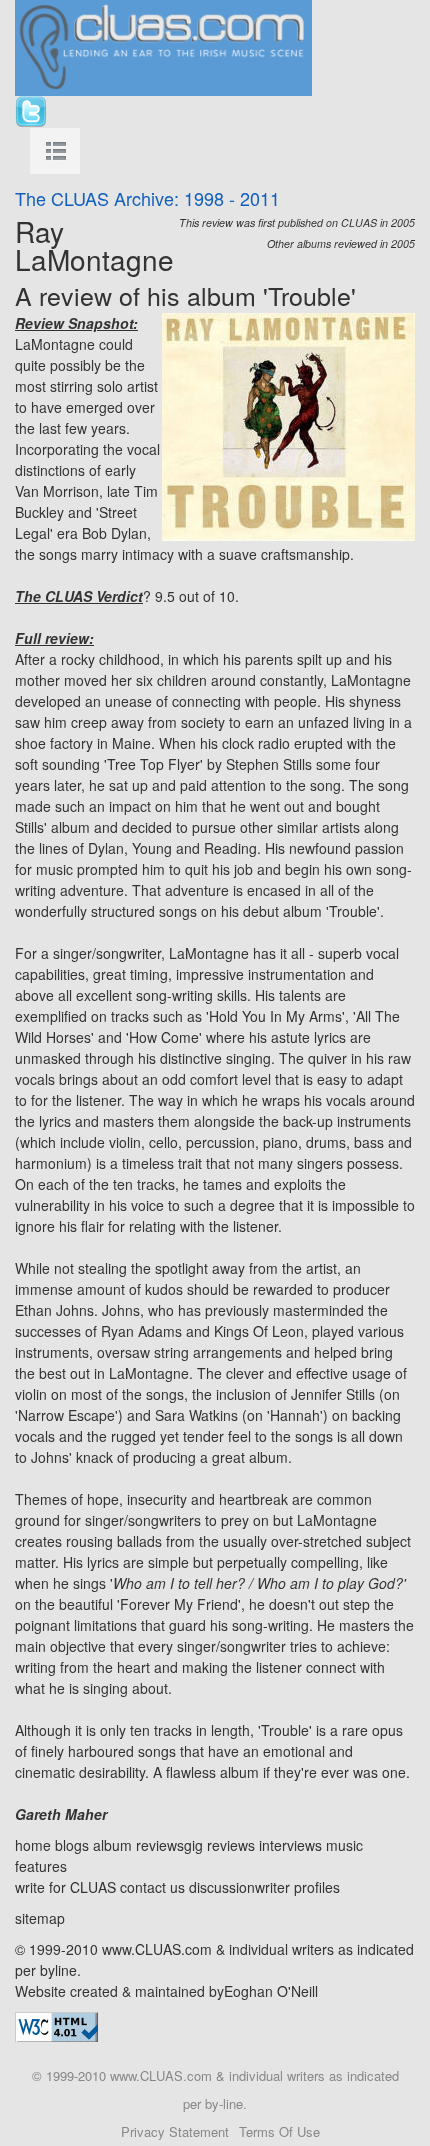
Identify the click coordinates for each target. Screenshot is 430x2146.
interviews (290, 1845)
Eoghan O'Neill (271, 1991)
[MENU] (55, 151)
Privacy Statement (175, 2131)
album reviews (138, 1845)
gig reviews (219, 1845)
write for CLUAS (65, 1887)
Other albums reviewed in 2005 (341, 243)
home (33, 1845)
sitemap (40, 1918)
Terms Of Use (279, 2131)
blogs (72, 1845)
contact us (152, 1887)
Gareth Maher (61, 1814)
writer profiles (297, 1887)
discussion (222, 1887)
